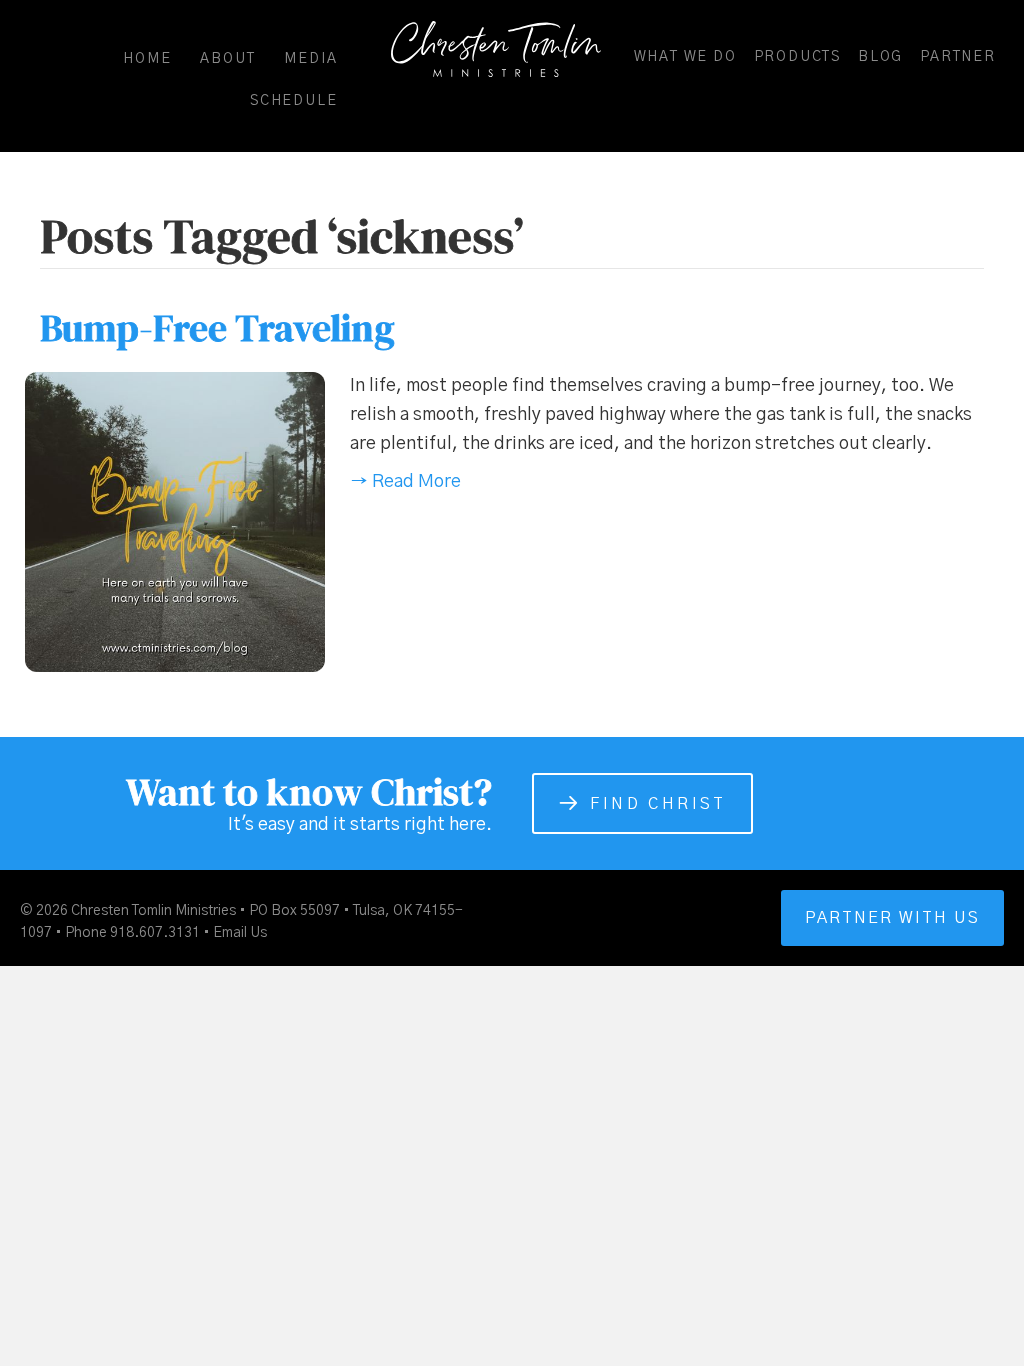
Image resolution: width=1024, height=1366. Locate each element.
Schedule (293, 101)
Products (797, 57)
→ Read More (405, 482)
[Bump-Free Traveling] (175, 522)
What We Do (685, 57)
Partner (958, 57)
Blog (880, 57)
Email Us (240, 933)
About (227, 59)
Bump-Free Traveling (217, 328)
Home (147, 59)
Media (310, 59)
